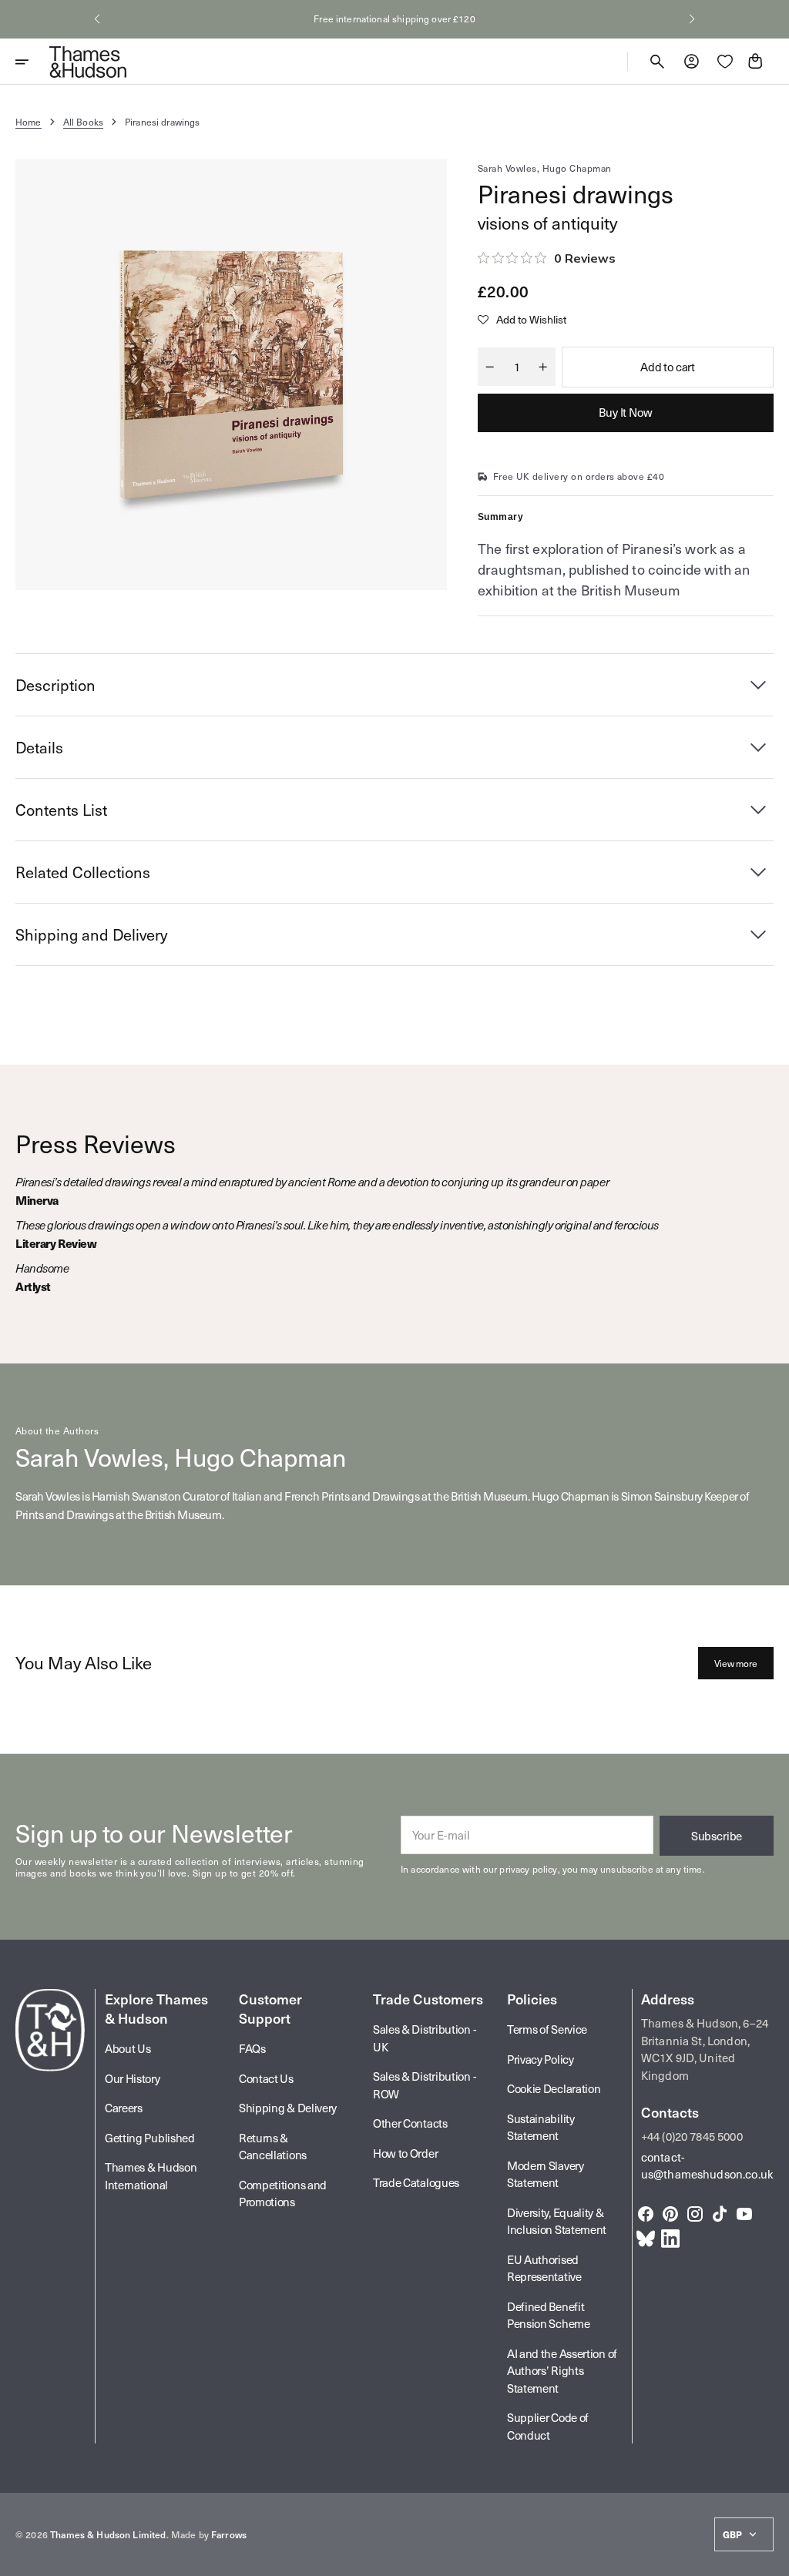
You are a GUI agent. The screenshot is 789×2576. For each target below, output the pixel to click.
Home (29, 122)
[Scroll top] (771, 2558)
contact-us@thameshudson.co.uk (707, 2166)
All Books (83, 122)
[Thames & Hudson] (88, 62)
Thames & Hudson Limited (108, 2534)
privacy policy (528, 1869)
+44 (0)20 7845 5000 (692, 2136)
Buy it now (626, 412)
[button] (97, 19)
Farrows (229, 2534)
